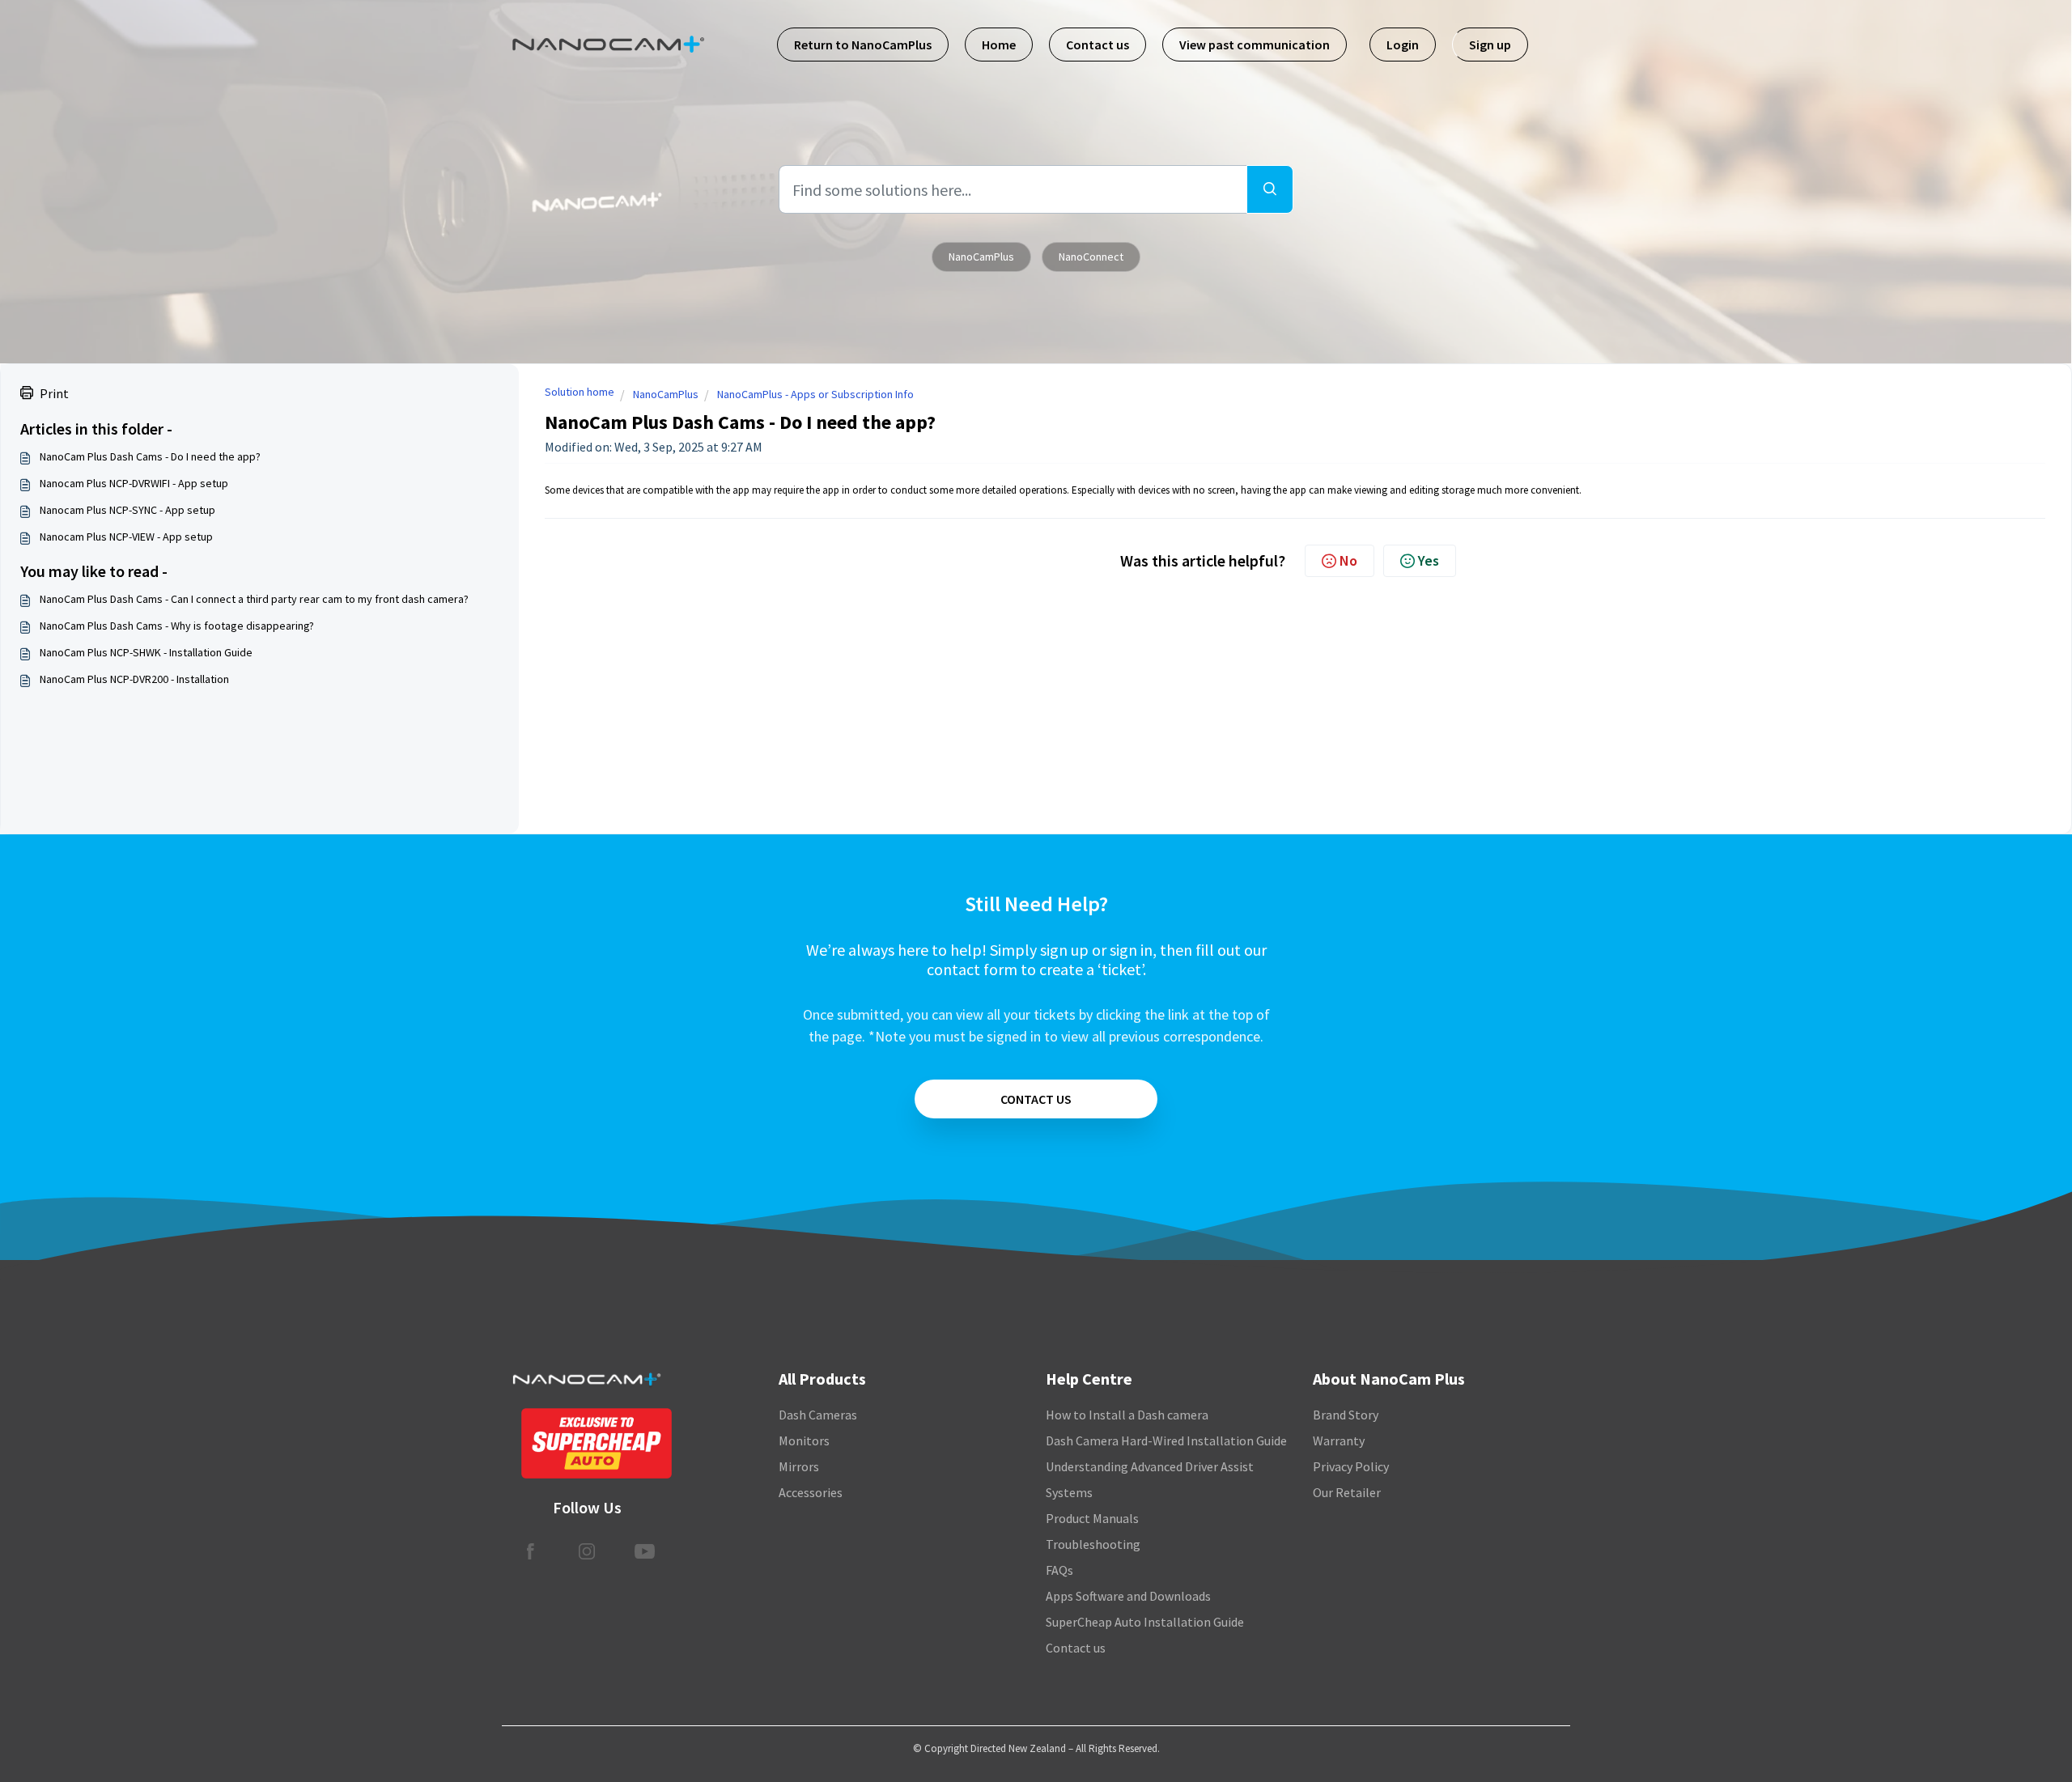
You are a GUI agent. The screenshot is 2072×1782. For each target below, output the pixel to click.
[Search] (1270, 189)
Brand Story (1346, 1415)
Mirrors (799, 1466)
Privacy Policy (1351, 1466)
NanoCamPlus (981, 257)
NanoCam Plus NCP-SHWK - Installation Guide (146, 652)
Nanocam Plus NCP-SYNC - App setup (127, 510)
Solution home (580, 392)
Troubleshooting (1093, 1544)
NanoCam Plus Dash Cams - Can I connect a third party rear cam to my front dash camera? (254, 599)
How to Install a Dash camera (1127, 1415)
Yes (1429, 560)
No (1348, 560)
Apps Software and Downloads (1128, 1596)
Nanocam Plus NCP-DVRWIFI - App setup (134, 483)
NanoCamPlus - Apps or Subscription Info (815, 394)
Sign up (1490, 45)
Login (1403, 45)
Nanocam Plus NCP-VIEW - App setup (126, 537)
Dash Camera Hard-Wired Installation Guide (1166, 1440)
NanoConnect (1091, 257)
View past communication (1255, 45)
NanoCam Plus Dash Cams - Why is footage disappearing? (177, 626)
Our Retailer (1347, 1492)
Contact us (1098, 45)
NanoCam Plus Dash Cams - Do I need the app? (150, 456)
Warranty (1339, 1440)
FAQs (1059, 1570)
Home (999, 45)
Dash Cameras (818, 1415)
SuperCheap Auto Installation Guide (1145, 1622)
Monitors (804, 1440)
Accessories (811, 1492)
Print (54, 393)
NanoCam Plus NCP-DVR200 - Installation (134, 679)
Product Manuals (1092, 1518)
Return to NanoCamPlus (863, 45)
